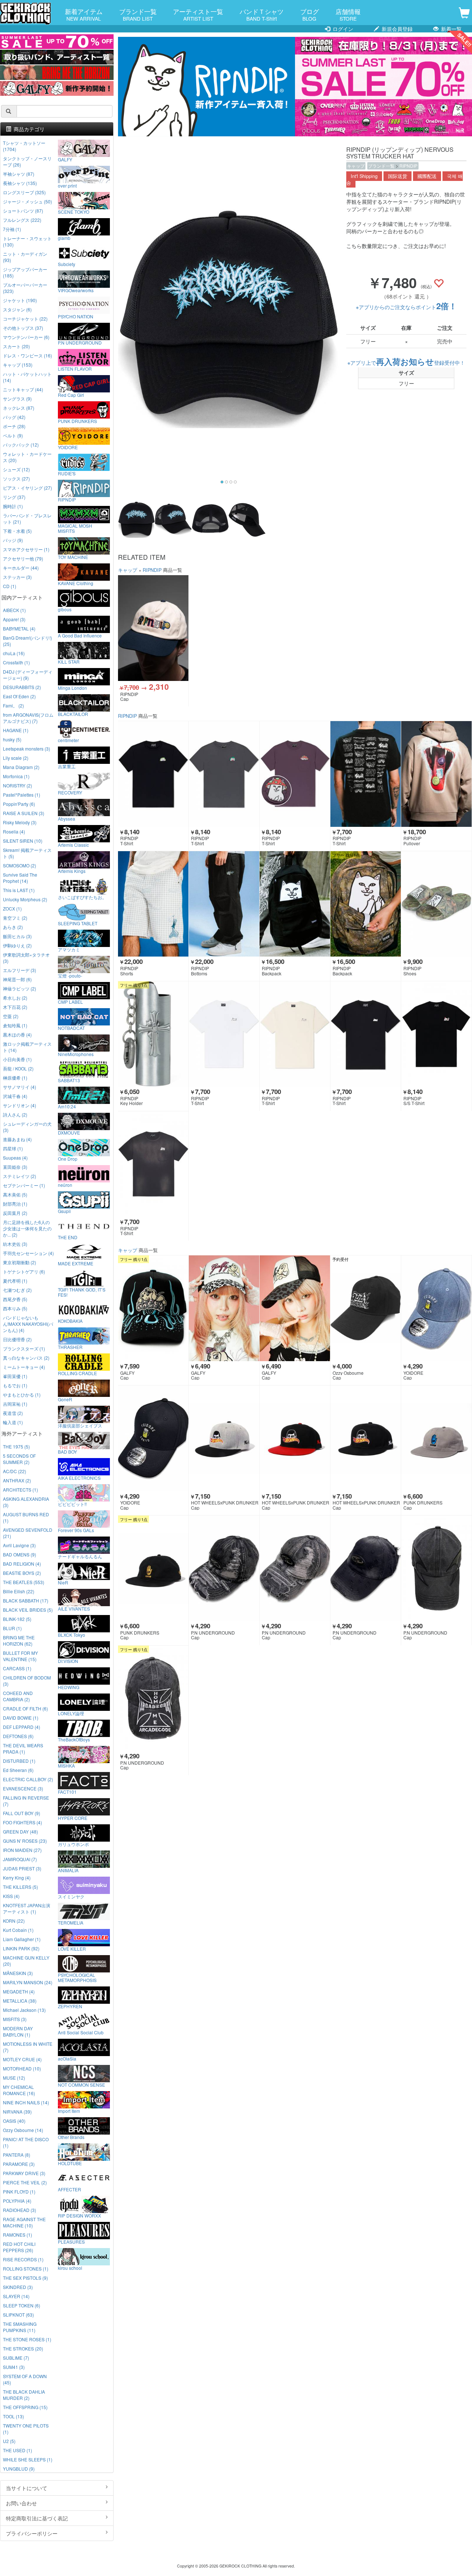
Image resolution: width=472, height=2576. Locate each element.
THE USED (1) (18, 2450)
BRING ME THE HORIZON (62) (19, 1640)
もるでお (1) (15, 1385)
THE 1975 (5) (16, 1446)
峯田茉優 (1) (15, 1376)
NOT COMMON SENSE (81, 2084)
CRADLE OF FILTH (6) (25, 1708)
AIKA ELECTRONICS (79, 1478)
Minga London (72, 688)
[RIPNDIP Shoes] (436, 904)
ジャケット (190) (20, 300)
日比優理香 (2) (17, 1339)
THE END (68, 1237)
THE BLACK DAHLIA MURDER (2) (24, 2395)
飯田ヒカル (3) (17, 936)
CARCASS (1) (17, 1668)
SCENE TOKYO (74, 212)
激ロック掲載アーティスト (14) (27, 1047)
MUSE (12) (14, 2078)
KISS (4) (11, 1896)
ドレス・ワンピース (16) (27, 355)
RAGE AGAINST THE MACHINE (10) (24, 2222)
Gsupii (64, 1211)
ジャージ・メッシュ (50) (27, 201)
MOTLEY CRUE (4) (22, 2059)
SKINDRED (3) (18, 2287)
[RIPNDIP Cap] (153, 628)
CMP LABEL (70, 1002)
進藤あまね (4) (17, 1139)
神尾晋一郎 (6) (17, 979)
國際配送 (427, 176)
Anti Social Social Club (81, 2032)
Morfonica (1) (16, 776)
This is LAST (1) (19, 890)
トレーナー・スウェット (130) (27, 241)
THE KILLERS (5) (20, 1887)
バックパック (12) (21, 445)
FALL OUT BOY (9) (22, 1813)
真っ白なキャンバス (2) (26, 1358)
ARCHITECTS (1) (20, 1490)
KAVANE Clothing (76, 583)
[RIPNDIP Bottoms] (224, 904)
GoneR (65, 1399)
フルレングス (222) (22, 220)
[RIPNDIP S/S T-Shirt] (436, 1034)
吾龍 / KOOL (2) (18, 1068)
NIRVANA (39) (17, 2112)
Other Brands (71, 2137)
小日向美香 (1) (17, 1059)
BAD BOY (67, 1451)
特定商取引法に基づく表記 (37, 2518)
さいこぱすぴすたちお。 (82, 897)
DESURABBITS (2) (22, 687)
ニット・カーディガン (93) (25, 257)
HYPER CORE (73, 1818)
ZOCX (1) (12, 908)
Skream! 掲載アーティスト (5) (27, 853)
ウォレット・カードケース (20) (27, 457)
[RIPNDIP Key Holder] (153, 1034)
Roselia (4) (14, 831)
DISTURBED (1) (19, 1761)
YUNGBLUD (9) (19, 2469)
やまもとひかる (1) (22, 1394)
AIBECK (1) (14, 610)
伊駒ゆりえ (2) (17, 945)
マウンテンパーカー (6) (26, 337)
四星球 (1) (13, 1148)
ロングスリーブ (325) (24, 192)
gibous (65, 609)
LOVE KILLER (72, 1948)
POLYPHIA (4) (17, 2201)
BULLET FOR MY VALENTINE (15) (20, 1656)
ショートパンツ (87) (23, 211)
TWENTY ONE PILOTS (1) (26, 2429)
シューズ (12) (16, 469)
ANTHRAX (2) (17, 1480)
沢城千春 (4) (15, 1096)
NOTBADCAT (71, 1028)
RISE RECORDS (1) (23, 2259)
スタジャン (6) (17, 309)
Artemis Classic (73, 845)
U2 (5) (9, 2441)
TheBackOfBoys (74, 1739)
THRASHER (70, 1347)
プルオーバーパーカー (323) (25, 288)
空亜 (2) (11, 1016)
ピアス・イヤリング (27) (27, 488)
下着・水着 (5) (17, 531)
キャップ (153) (18, 365)
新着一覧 (451, 29)
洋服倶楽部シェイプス (80, 1425)
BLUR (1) (12, 1628)
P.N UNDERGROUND (80, 342)
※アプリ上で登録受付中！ (406, 363)
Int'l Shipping (364, 176)
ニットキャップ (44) (23, 389)
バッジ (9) (13, 540)
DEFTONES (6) (18, 1736)
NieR (63, 1582)
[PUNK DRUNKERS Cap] (436, 1438)
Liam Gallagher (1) (22, 1939)
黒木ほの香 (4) (17, 1034)
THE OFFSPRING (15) (25, 2407)
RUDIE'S (67, 473)
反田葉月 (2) (15, 1213)
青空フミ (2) (15, 918)
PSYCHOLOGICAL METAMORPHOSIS (77, 1977)
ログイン (342, 29)
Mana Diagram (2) (21, 767)
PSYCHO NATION (76, 316)
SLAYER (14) (16, 2296)
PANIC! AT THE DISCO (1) (26, 2142)
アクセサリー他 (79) (23, 558)
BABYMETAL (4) (19, 628)
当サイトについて (27, 2488)
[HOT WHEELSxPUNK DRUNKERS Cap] (224, 1438)
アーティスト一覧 (198, 14)
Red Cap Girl (71, 395)
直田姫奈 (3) (15, 1167)
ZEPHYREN (70, 2006)
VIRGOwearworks (76, 290)
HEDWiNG (69, 1687)
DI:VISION (68, 1661)
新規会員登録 (396, 29)
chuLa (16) (14, 653)
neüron (65, 1185)
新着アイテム (84, 14)
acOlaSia (67, 2058)
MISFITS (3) (15, 2019)
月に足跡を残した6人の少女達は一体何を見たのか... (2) (27, 1228)
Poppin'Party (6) (19, 804)
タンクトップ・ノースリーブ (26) (27, 161)
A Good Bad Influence (80, 635)
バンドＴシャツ (262, 14)
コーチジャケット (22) (25, 319)
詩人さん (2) (15, 1114)
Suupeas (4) (15, 1158)
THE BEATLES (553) (24, 1582)
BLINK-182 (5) (17, 1619)
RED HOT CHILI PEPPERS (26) (19, 2247)
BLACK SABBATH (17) (26, 1600)
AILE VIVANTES (74, 1608)
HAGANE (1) (16, 730)
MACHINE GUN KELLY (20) (26, 1961)
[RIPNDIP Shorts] (153, 904)
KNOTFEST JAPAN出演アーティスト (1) (27, 1908)
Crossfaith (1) (16, 662)
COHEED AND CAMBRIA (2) (18, 1696)
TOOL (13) (13, 2416)
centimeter (68, 740)
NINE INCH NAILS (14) (26, 2102)
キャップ (356, 166)
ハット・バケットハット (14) (27, 377)
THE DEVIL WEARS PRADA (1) (23, 1748)
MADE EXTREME (76, 1263)
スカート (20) (16, 346)
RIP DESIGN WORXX (79, 2215)
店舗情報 (348, 14)
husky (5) (12, 739)
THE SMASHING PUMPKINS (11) (20, 2327)
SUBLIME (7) (16, 2358)
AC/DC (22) (15, 1471)
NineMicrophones (76, 1054)
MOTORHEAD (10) (22, 2068)
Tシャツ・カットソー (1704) (24, 146)
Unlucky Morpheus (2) (25, 899)
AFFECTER (70, 2189)
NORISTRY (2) (18, 785)
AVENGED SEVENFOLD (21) (28, 1533)
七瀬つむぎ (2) (17, 1290)
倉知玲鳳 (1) (15, 1025)
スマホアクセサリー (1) (26, 549)
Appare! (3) (14, 619)
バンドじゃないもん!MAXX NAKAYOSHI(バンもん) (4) (28, 1324)
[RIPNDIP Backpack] (295, 904)
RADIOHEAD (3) (20, 2210)
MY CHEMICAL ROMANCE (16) (19, 2090)
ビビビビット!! (72, 1504)
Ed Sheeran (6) (18, 1770)
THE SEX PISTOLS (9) (25, 2278)
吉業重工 (67, 766)
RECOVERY (70, 792)
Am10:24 (67, 1106)
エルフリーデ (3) (20, 970)
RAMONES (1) (18, 2235)
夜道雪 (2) (13, 1413)
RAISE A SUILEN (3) (24, 813)
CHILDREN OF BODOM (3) (27, 1681)
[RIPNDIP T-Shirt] (153, 774)
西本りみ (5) (15, 1308)
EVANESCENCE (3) (23, 1788)
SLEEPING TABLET (78, 923)
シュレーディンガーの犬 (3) (27, 1127)
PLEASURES (71, 2241)
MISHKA (66, 1765)
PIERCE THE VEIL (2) (25, 2182)
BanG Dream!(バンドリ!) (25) (27, 641)
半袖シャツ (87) (19, 174)
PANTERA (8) (17, 2155)
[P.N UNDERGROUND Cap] (224, 1568)
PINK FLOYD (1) (19, 2191)
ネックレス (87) (19, 408)
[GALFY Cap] (153, 1308)
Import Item (69, 2111)
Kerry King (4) (17, 1878)
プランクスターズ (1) (24, 1348)
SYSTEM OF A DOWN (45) (25, 2379)
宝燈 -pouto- (70, 975)
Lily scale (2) (16, 758)
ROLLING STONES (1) (26, 2269)
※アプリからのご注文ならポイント (406, 307)
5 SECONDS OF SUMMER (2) (19, 1459)
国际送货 (398, 176)
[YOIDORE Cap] (436, 1308)
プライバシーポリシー (32, 2533)
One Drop (68, 1158)
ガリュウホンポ (73, 1844)
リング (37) (14, 497)
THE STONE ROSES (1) (27, 2339)
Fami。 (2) (13, 705)
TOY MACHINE (73, 557)
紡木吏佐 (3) (15, 1244)
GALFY (65, 159)
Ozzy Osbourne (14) (23, 2130)
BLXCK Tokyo (72, 1635)
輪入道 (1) (13, 1422)
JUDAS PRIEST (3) (22, 1868)
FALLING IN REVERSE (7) (26, 1801)
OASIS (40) (14, 2121)
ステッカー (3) (17, 577)
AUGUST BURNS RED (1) (26, 1517)
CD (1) (10, 586)
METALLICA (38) (20, 2001)
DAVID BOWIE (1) (21, 1718)
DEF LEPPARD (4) (22, 1727)
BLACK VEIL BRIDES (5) (28, 1610)
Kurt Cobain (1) (18, 1930)
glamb (64, 238)
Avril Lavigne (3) (19, 1545)
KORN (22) (14, 1921)
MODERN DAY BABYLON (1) (18, 2031)
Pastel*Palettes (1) (22, 795)
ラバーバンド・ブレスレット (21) (27, 518)
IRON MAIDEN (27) (22, 1850)
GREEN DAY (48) (20, 1831)
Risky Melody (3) (20, 822)
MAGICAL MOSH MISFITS (75, 528)
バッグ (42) (14, 417)
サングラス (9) (17, 399)
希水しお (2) (15, 998)
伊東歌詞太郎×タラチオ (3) (26, 958)
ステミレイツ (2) (20, 1176)
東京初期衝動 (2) (20, 1262)
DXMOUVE (69, 1132)
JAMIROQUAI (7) (20, 1859)
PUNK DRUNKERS (77, 421)
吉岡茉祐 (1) (15, 1404)
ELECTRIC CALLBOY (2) (28, 1779)
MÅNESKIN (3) (18, 1973)
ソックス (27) (16, 478)
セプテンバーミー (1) (24, 1185)
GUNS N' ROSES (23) (25, 1841)
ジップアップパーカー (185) (25, 272)
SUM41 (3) (14, 2367)
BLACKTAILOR (73, 714)
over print (67, 185)
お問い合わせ (21, 2503)
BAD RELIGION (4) (22, 1564)
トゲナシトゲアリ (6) (24, 1271)
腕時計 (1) (13, 506)
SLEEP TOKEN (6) (22, 2305)
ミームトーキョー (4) (24, 1367)
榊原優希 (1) (15, 1078)
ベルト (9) (13, 435)
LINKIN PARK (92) (21, 1948)
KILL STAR (69, 661)
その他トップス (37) (23, 328)
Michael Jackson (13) (24, 2010)
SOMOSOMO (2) (20, 865)
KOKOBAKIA (70, 1321)
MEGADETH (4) (19, 1991)
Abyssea (67, 818)
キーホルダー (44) (21, 568)
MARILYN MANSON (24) (28, 1982)
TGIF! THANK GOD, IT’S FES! (82, 1292)
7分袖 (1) (12, 229)
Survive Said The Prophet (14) (20, 878)
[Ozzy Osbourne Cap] (366, 1308)
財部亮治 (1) (15, 1204)
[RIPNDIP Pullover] (436, 774)
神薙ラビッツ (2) (20, 988)
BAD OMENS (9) (20, 1554)
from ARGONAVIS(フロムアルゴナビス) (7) (28, 718)
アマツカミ (69, 949)
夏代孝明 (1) (15, 1281)
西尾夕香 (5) (15, 1299)
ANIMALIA (68, 1870)
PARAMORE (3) (19, 2164)
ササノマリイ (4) (20, 1087)
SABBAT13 (69, 1080)
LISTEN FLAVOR (75, 368)
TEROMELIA (71, 1922)
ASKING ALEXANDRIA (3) (26, 1502)
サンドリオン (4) (20, 1105)
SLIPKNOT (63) (18, 2315)
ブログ (310, 14)
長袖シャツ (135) (20, 183)
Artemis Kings (72, 871)
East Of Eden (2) (19, 696)
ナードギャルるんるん (80, 1556)
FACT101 (67, 1792)
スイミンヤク (71, 1896)
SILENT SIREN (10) (23, 841)
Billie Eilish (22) (19, 1591)
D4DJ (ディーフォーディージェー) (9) (28, 675)
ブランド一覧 (138, 14)
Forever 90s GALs (76, 1530)
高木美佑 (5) (15, 1194)
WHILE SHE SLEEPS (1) (28, 2459)
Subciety (67, 264)
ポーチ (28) (14, 426)
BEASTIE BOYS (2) (22, 1573)
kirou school (70, 2268)
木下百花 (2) (15, 1007)
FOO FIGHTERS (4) (22, 1822)
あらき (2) (13, 927)
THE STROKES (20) (23, 2348)
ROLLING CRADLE (77, 1373)
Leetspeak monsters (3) (27, 749)
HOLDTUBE (70, 2163)
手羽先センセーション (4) (28, 1253)
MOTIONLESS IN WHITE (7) (28, 2047)
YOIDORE (68, 447)
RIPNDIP (408, 166)
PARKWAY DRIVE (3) (24, 2173)
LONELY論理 (71, 1713)
